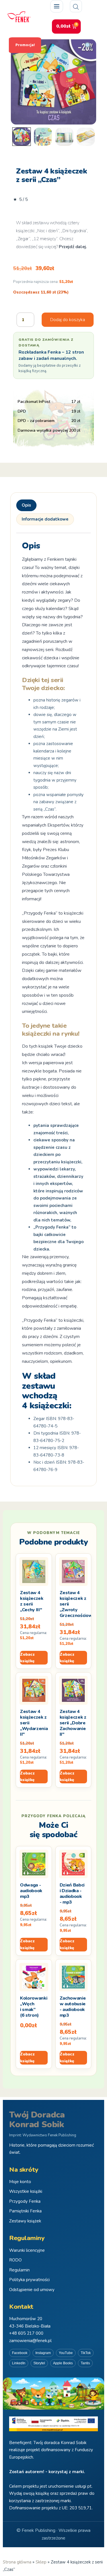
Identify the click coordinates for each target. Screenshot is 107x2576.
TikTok (86, 2353)
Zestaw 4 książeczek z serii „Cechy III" (32, 1601)
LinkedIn (19, 2363)
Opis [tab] (26, 505)
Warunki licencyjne (27, 2250)
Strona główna (17, 2562)
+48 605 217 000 (26, 2333)
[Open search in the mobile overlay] (76, 6)
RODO (15, 2260)
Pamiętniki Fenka (25, 2211)
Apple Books (63, 2363)
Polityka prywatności (29, 2280)
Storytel (39, 2363)
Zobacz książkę (27, 1658)
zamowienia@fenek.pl (30, 2341)
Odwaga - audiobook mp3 (31, 1891)
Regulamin (19, 2270)
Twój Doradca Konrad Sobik (37, 2120)
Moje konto (20, 2182)
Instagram (43, 2353)
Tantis (85, 2363)
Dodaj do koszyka (68, 320)
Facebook (20, 2353)
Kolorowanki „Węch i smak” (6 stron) (34, 2007)
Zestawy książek (25, 2221)
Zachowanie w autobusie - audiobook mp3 (73, 2007)
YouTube (66, 2353)
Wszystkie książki (26, 2191)
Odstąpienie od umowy (32, 2290)
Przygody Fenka (25, 2201)
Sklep (41, 2562)
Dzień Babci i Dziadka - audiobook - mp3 (72, 1894)
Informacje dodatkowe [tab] (45, 519)
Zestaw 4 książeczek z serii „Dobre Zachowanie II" (73, 1723)
